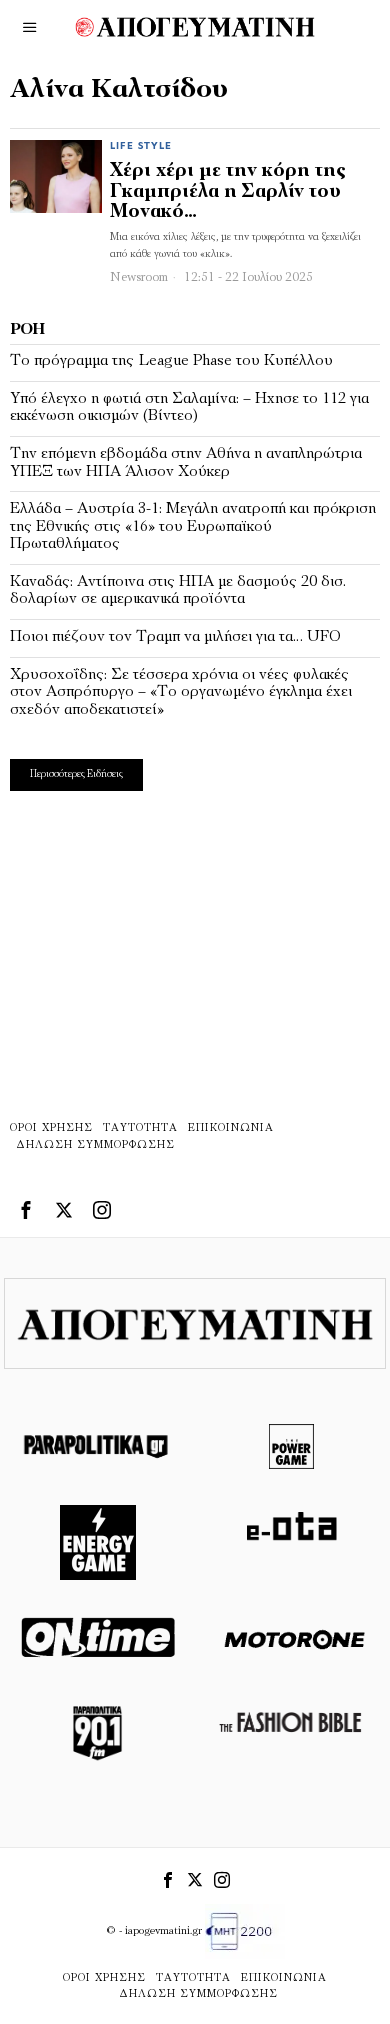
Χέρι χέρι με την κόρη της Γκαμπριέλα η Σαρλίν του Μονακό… (228, 192)
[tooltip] (26, 1210)
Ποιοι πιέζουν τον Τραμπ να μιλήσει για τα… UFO (175, 637)
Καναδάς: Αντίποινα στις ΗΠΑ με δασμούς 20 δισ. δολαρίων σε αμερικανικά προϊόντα (178, 591)
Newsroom (139, 277)
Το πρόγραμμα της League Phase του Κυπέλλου (171, 361)
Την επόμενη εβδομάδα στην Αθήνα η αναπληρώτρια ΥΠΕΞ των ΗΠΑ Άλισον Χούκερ (186, 463)
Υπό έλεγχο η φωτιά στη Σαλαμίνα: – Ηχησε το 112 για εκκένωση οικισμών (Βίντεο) (189, 408)
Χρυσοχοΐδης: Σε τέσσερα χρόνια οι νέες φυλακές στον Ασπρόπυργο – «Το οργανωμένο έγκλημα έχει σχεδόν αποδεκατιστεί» (181, 692)
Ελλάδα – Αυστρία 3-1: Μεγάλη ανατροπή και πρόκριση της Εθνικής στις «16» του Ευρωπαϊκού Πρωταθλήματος (193, 526)
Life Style (141, 146)
